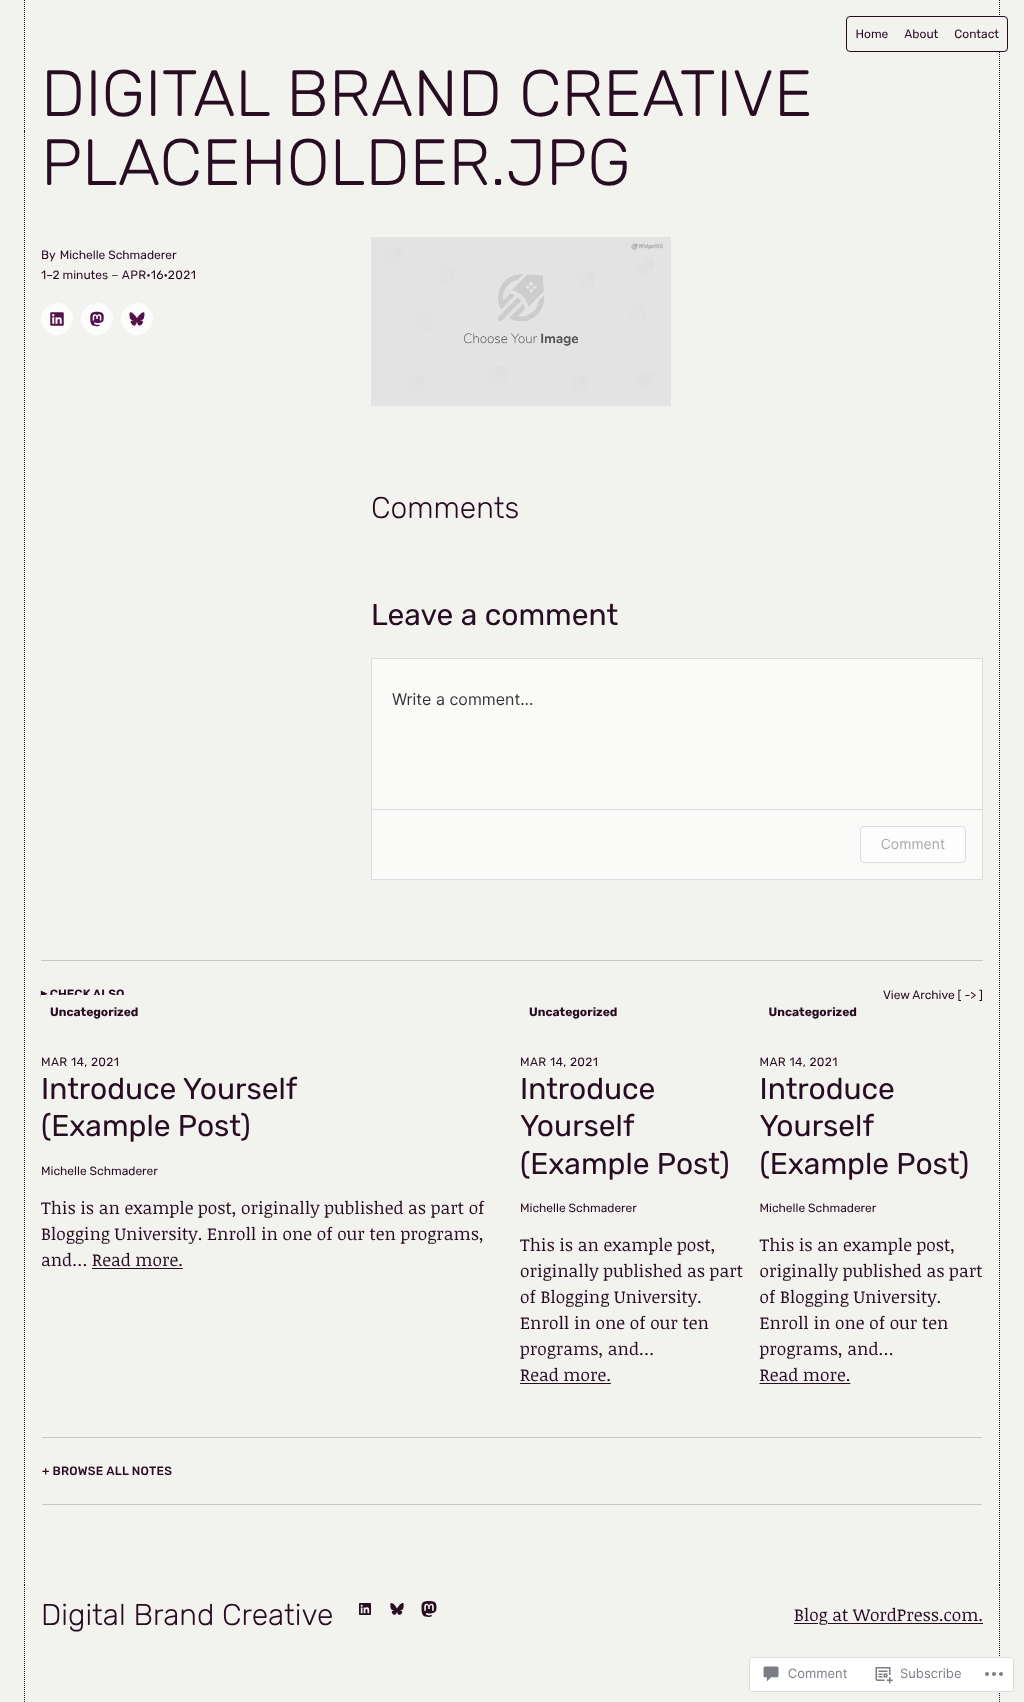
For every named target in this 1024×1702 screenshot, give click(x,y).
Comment (913, 844)
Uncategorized (94, 1012)
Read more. (137, 1260)
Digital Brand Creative (427, 94)
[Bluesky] (397, 1609)
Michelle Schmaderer (99, 1171)
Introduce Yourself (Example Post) (169, 1108)
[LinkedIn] (365, 1609)
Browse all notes (112, 1471)
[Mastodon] (429, 1609)
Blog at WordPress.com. (888, 1615)
